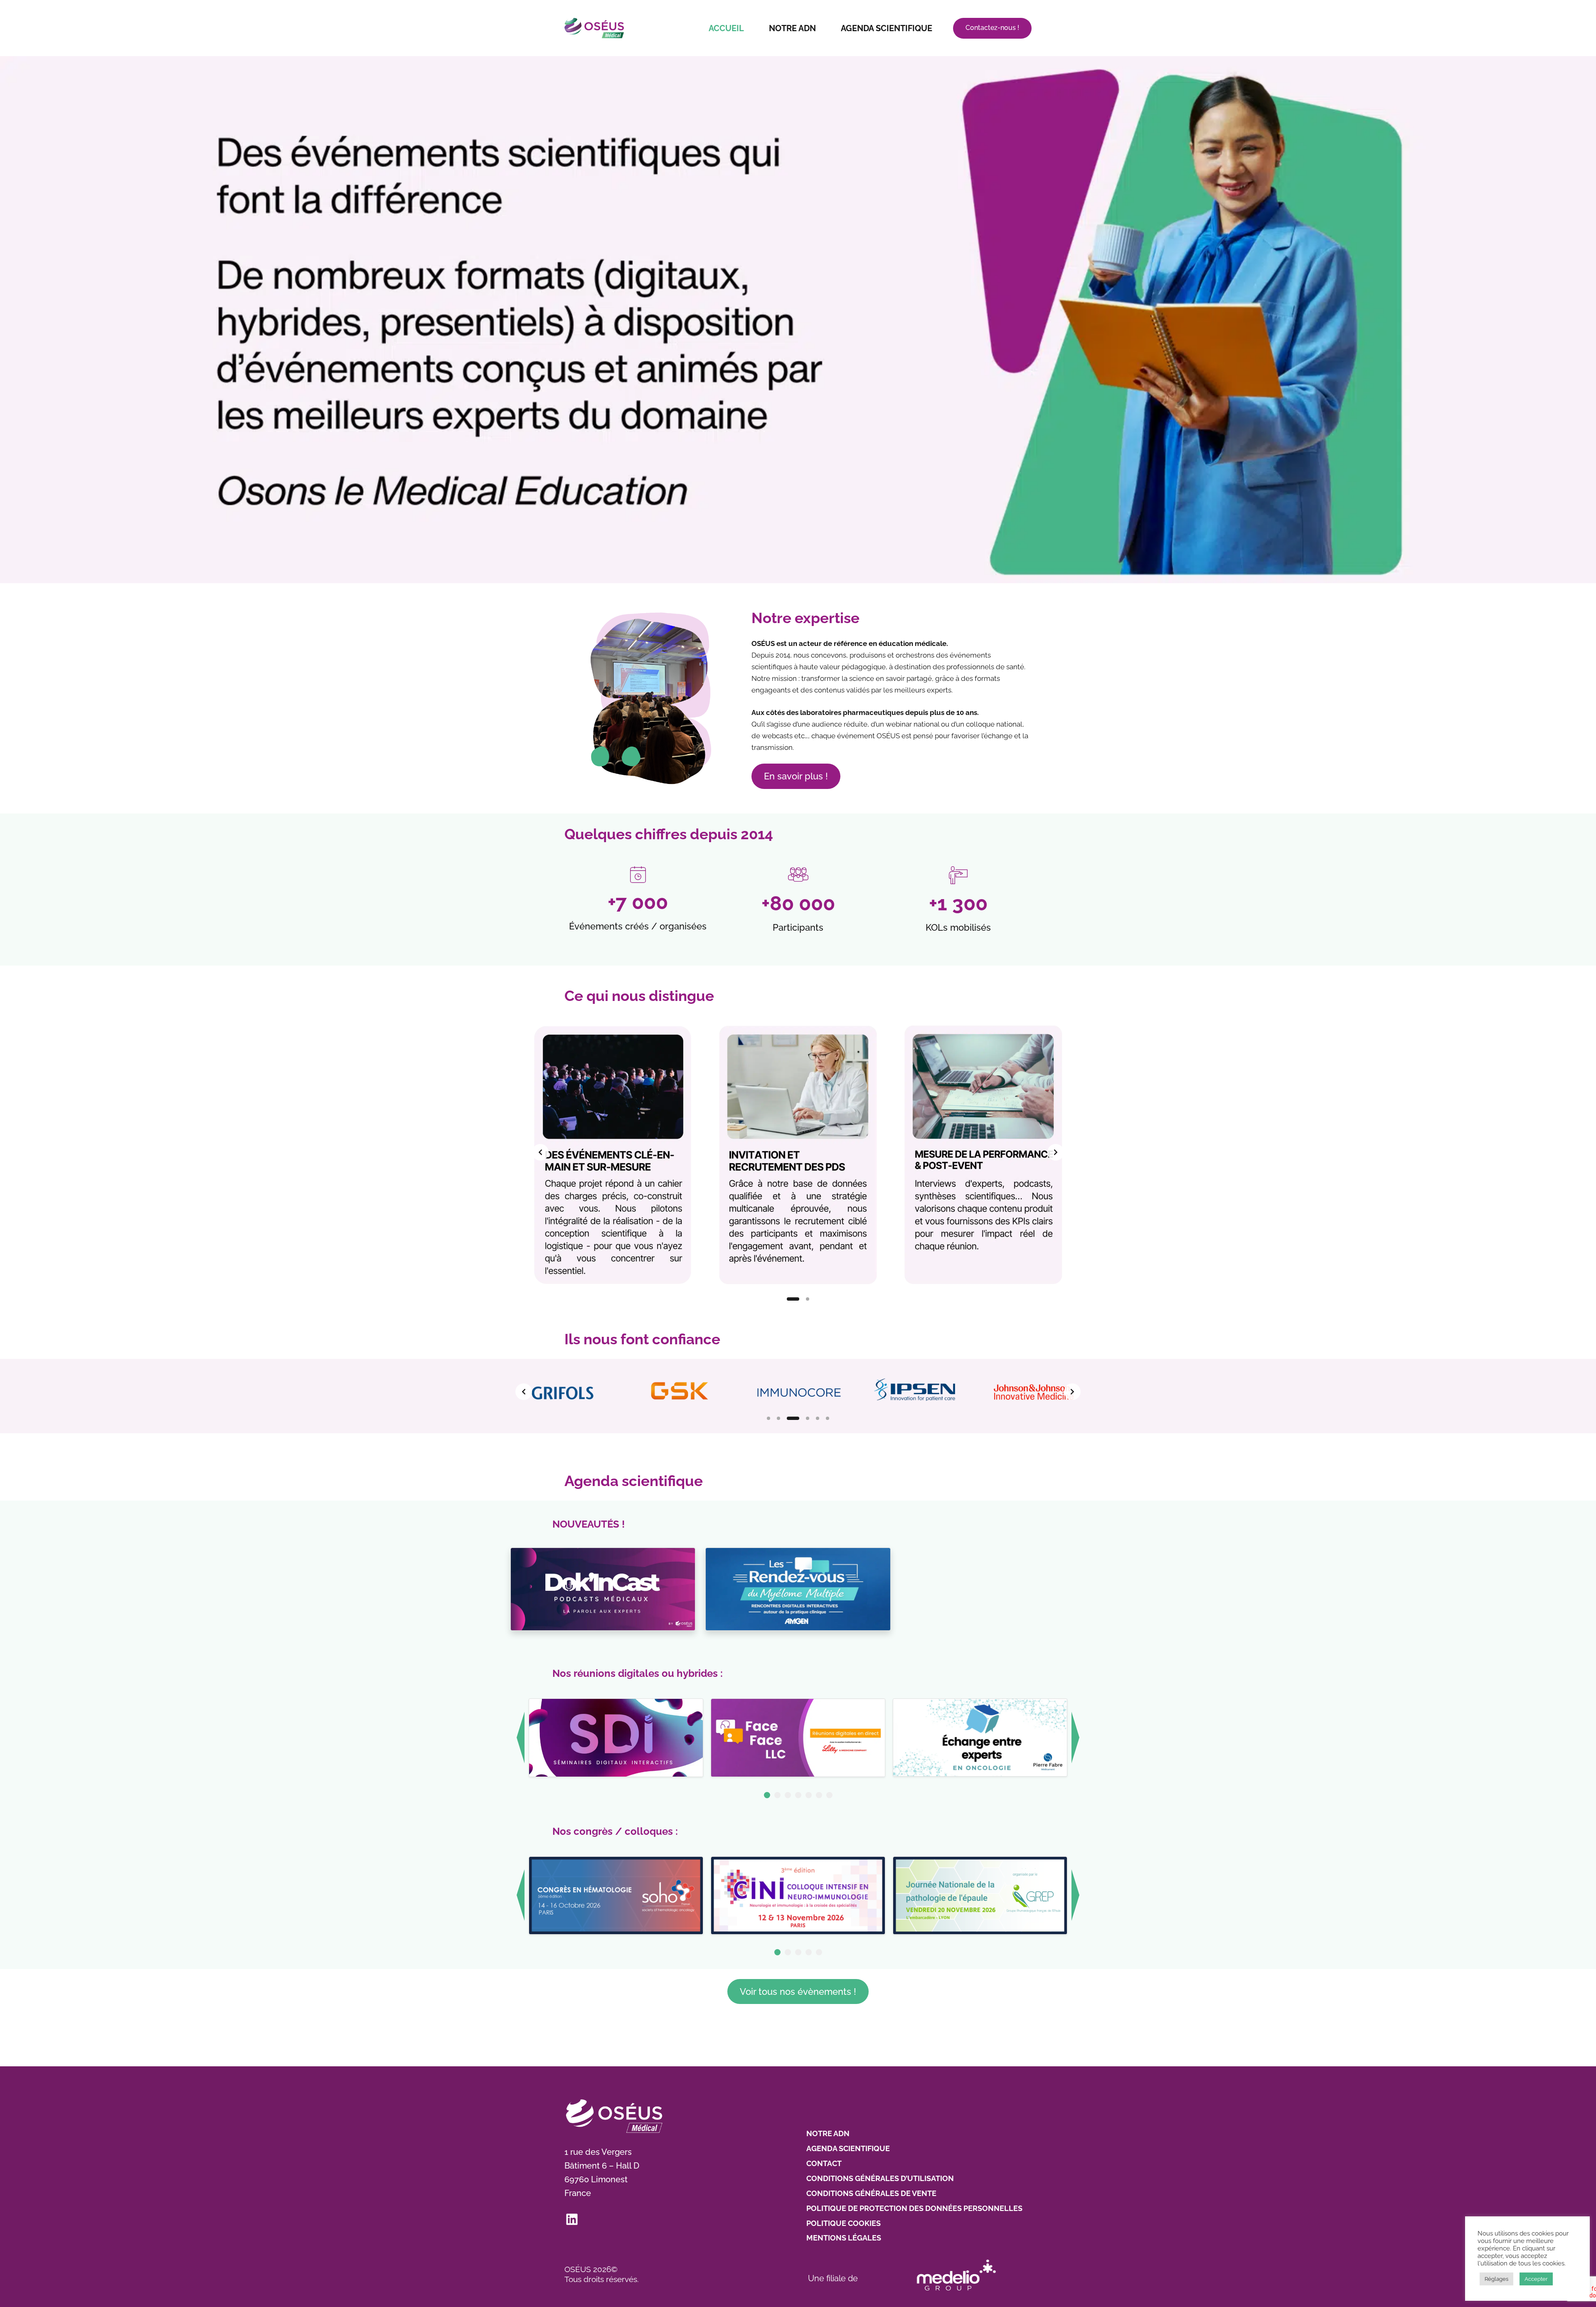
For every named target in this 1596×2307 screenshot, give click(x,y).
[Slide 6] (828, 1418)
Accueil (726, 28)
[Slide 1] (788, 1299)
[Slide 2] (803, 1299)
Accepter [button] (1536, 2279)
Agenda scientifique (887, 28)
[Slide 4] (803, 1418)
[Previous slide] (540, 1152)
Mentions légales (844, 2238)
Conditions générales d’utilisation (880, 2178)
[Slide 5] (818, 1418)
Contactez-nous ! (992, 28)
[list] (798, 1152)
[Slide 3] (788, 1418)
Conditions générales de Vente (871, 2193)
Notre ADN (792, 28)
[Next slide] (1056, 1152)
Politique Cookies (844, 2223)
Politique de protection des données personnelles (914, 2208)
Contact (824, 2163)
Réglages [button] (1496, 2279)
